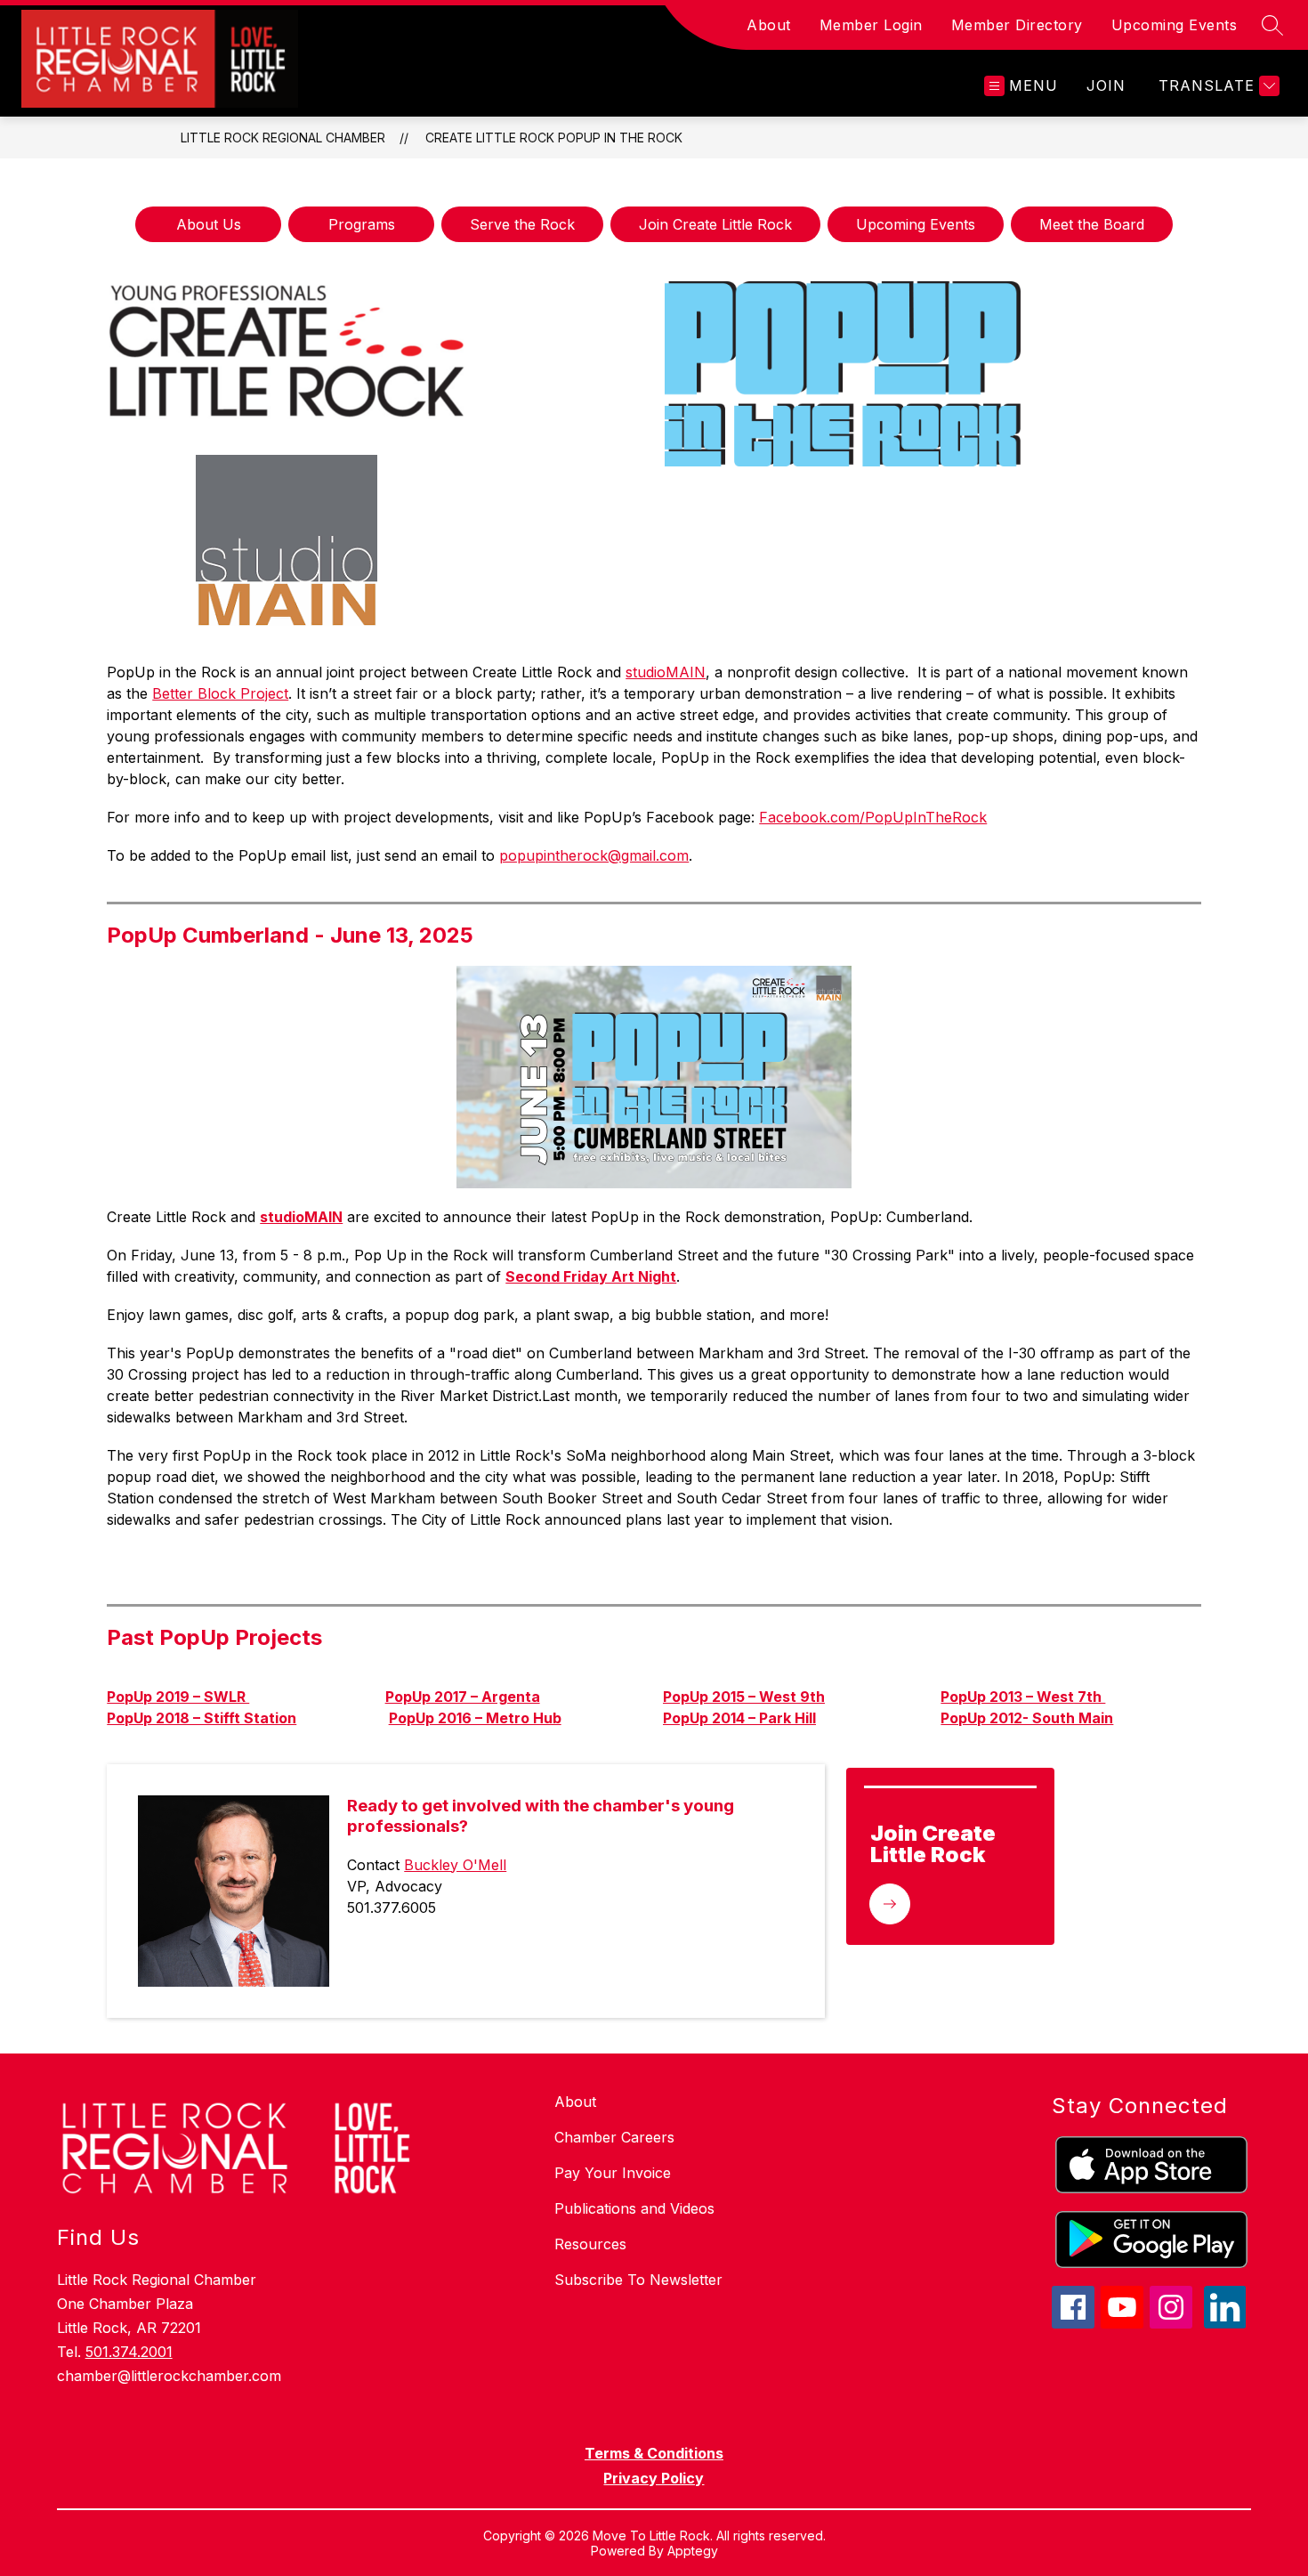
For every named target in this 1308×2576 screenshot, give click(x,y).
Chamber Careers (614, 2137)
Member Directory (1017, 25)
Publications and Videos (634, 2208)
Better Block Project (220, 693)
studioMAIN (666, 672)
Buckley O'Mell (455, 1865)
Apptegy (693, 2551)
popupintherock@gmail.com (594, 855)
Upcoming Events (1175, 25)
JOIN (1106, 85)
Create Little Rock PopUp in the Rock (554, 138)
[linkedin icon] (1225, 2323)
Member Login (871, 25)
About (769, 25)
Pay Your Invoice (613, 2173)
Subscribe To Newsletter (638, 2280)
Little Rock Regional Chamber (283, 138)
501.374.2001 (129, 2352)
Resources (590, 2244)
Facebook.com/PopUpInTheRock (873, 817)
